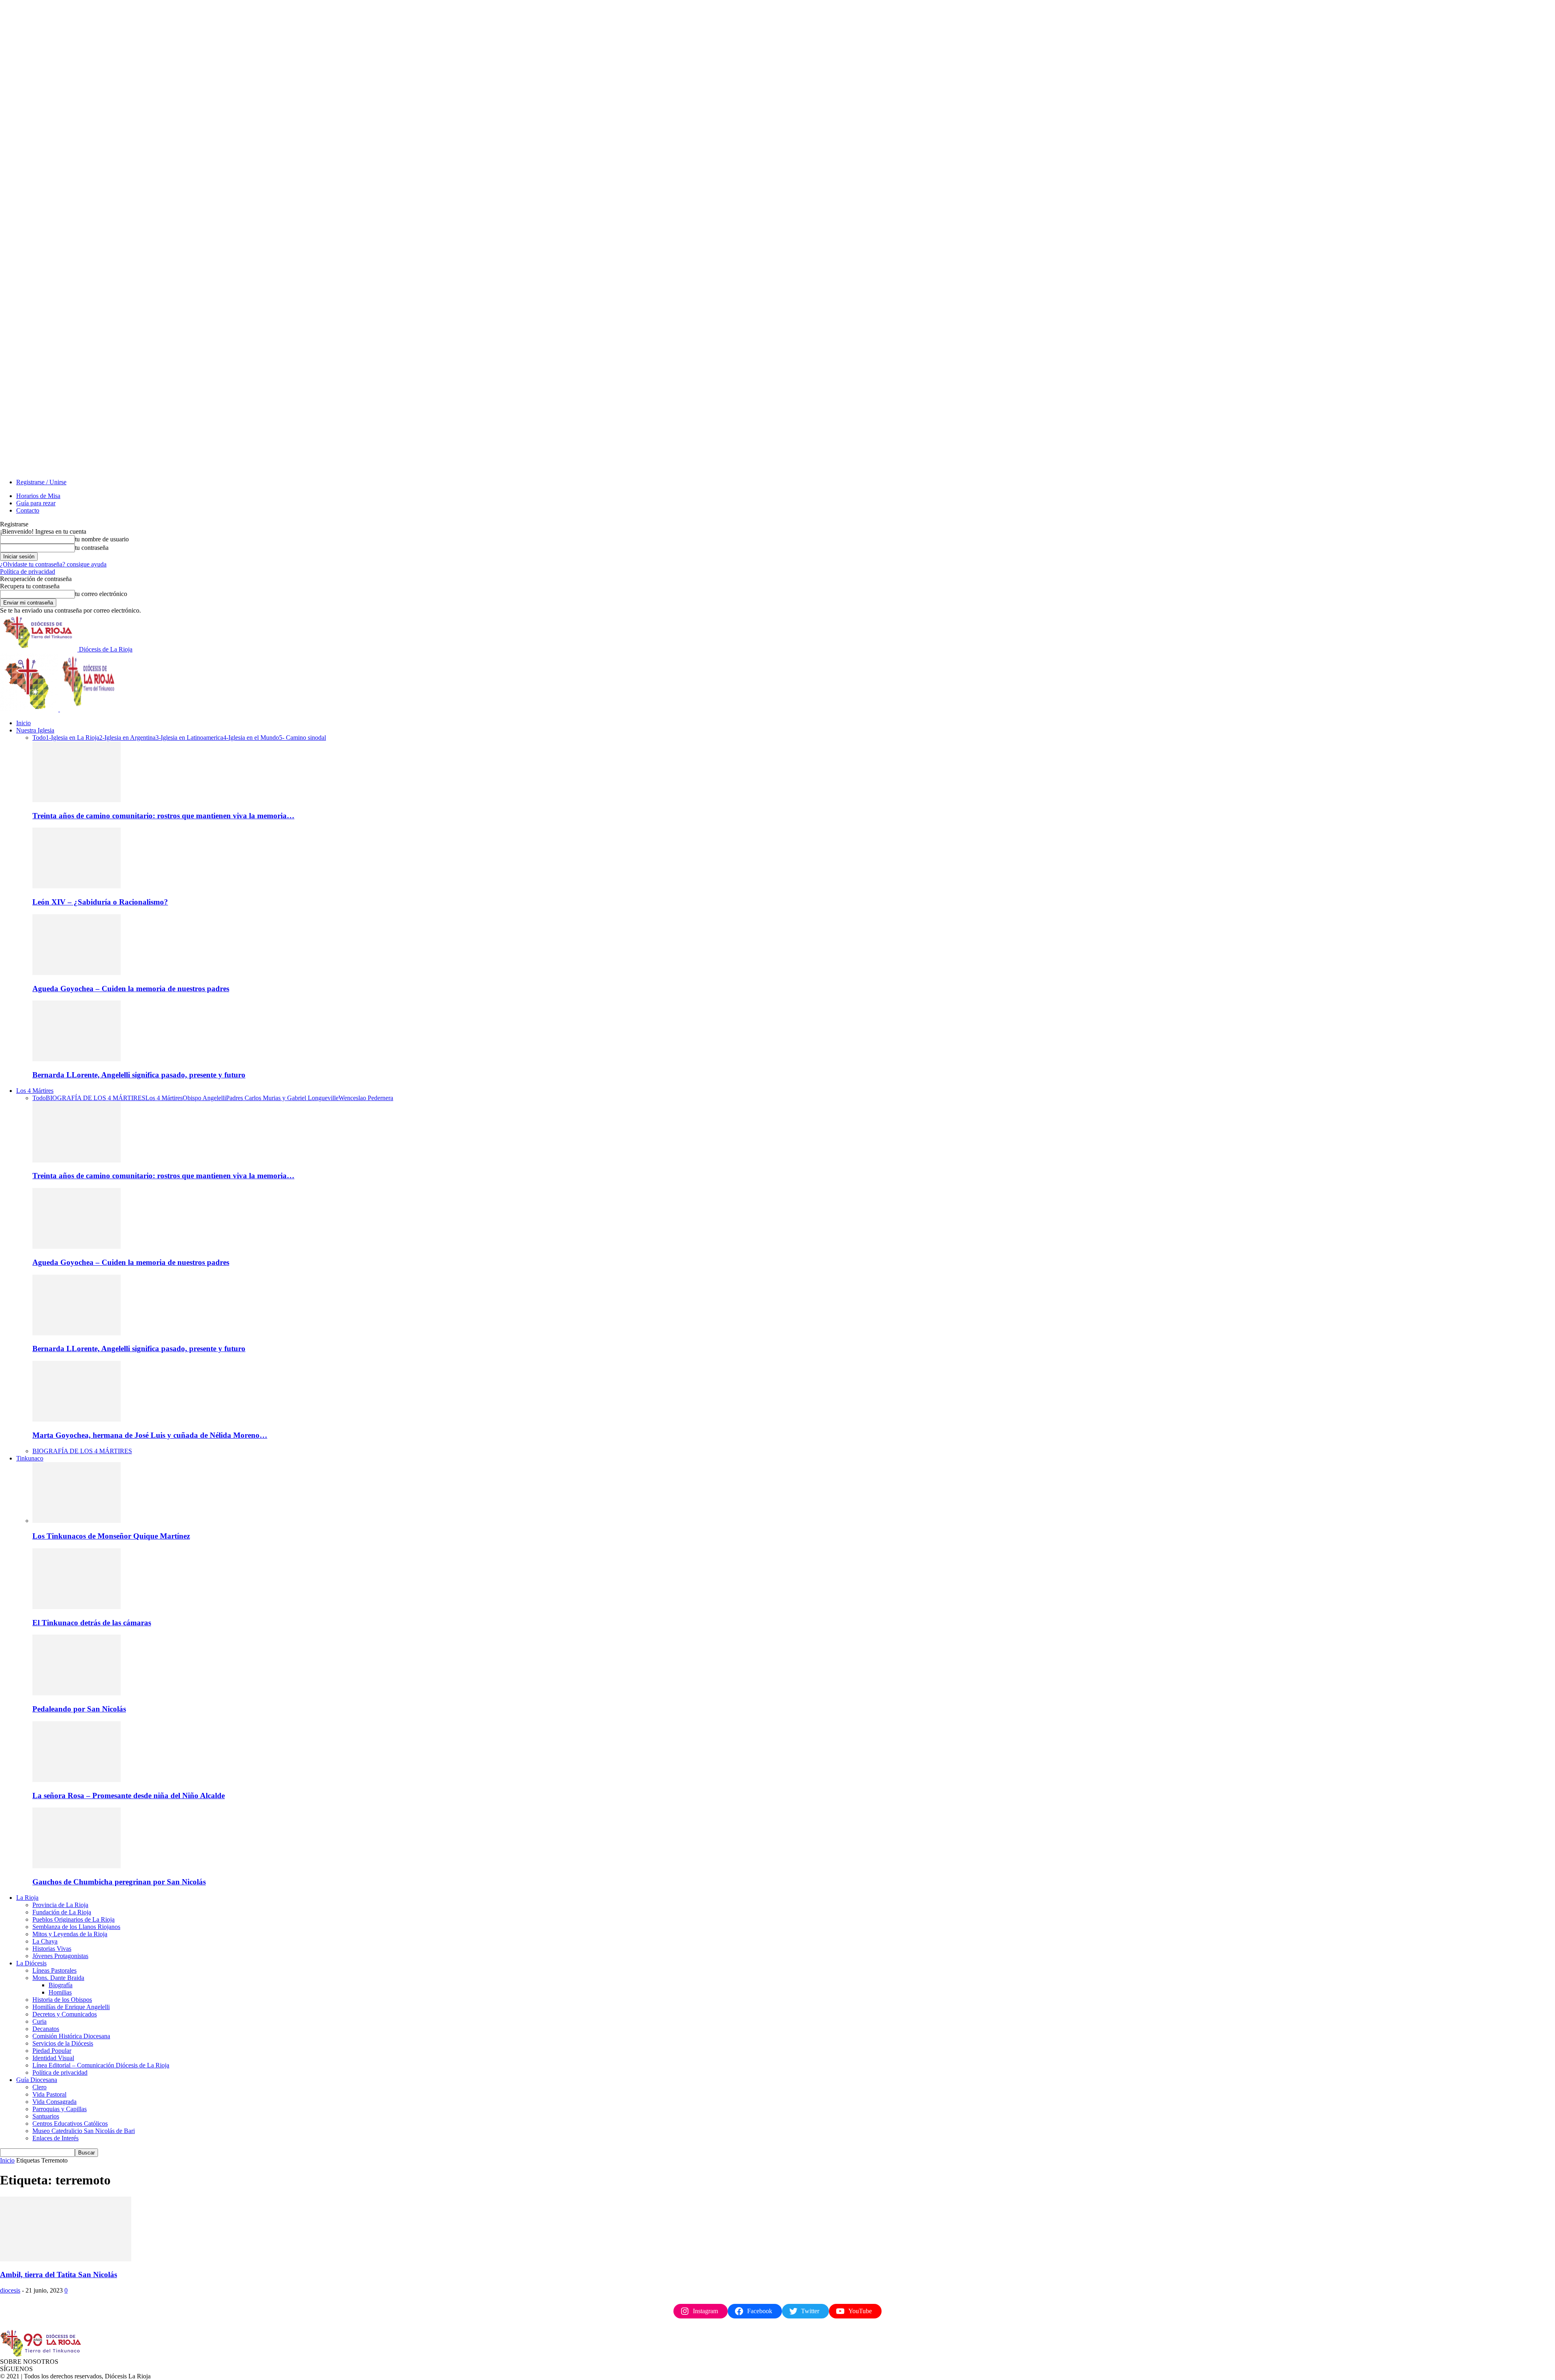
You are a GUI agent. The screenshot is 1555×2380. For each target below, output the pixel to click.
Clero (39, 2087)
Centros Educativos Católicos (70, 2123)
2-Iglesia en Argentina (127, 738)
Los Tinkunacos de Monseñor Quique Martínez (111, 1536)
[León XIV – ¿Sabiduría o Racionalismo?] (77, 886)
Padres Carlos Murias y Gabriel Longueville (282, 1098)
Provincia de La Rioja (60, 1905)
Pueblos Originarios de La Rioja (73, 1919)
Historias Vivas (52, 1949)
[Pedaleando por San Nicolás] (77, 1693)
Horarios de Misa (38, 496)
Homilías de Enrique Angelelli (71, 2007)
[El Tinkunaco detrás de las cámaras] (77, 1607)
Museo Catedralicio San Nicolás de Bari (84, 2131)
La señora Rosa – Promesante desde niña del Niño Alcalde (129, 1796)
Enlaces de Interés (55, 2138)
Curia (39, 2021)
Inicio (23, 723)
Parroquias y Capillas (60, 2109)
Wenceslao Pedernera (366, 1098)
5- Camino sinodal (302, 738)
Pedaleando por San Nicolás (79, 1709)
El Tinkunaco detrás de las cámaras (92, 1623)
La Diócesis (31, 1963)
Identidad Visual (53, 2058)
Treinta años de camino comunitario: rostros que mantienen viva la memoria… (163, 816)
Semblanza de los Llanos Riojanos (76, 1927)
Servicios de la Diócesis (63, 2043)
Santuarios (46, 2116)
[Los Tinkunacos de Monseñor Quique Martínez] (77, 1521)
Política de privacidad (28, 572)
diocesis (10, 2290)
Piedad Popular (52, 2051)
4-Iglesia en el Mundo (251, 738)
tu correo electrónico (101, 594)
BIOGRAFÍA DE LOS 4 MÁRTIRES (96, 1098)
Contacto (28, 510)
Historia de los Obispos (62, 2000)
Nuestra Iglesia (35, 730)
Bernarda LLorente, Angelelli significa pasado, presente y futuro (139, 1075)
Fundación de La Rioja (62, 1912)
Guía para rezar (36, 503)
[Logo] (30, 709)
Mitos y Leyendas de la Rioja (70, 1934)
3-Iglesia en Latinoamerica (189, 738)
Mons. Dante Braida (58, 1978)
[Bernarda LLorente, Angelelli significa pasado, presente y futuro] (77, 1059)
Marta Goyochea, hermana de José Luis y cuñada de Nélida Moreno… (150, 1435)
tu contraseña (92, 548)
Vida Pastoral (49, 2094)
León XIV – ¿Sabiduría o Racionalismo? (100, 902)
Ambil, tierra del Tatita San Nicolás (59, 2275)
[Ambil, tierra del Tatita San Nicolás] (66, 2259)
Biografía (61, 1985)
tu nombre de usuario (102, 539)
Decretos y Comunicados (65, 2014)
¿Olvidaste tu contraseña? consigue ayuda (53, 564)
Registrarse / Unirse (41, 482)
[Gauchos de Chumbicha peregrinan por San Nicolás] (77, 1866)
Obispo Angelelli (204, 1098)
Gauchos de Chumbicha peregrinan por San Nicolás (119, 1882)
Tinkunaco (30, 1458)
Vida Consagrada (54, 2102)
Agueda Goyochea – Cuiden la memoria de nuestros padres (131, 989)
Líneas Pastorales (54, 1970)
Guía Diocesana (37, 2080)
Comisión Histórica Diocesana (71, 2036)
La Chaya (45, 1941)
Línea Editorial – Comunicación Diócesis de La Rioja (101, 2065)
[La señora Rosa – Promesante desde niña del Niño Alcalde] (77, 1780)
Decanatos (46, 2029)
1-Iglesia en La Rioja (72, 738)
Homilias (60, 1992)
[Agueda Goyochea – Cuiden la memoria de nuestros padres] (77, 973)
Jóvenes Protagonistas (60, 1956)
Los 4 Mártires (35, 1091)
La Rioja (27, 1898)
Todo (39, 738)
